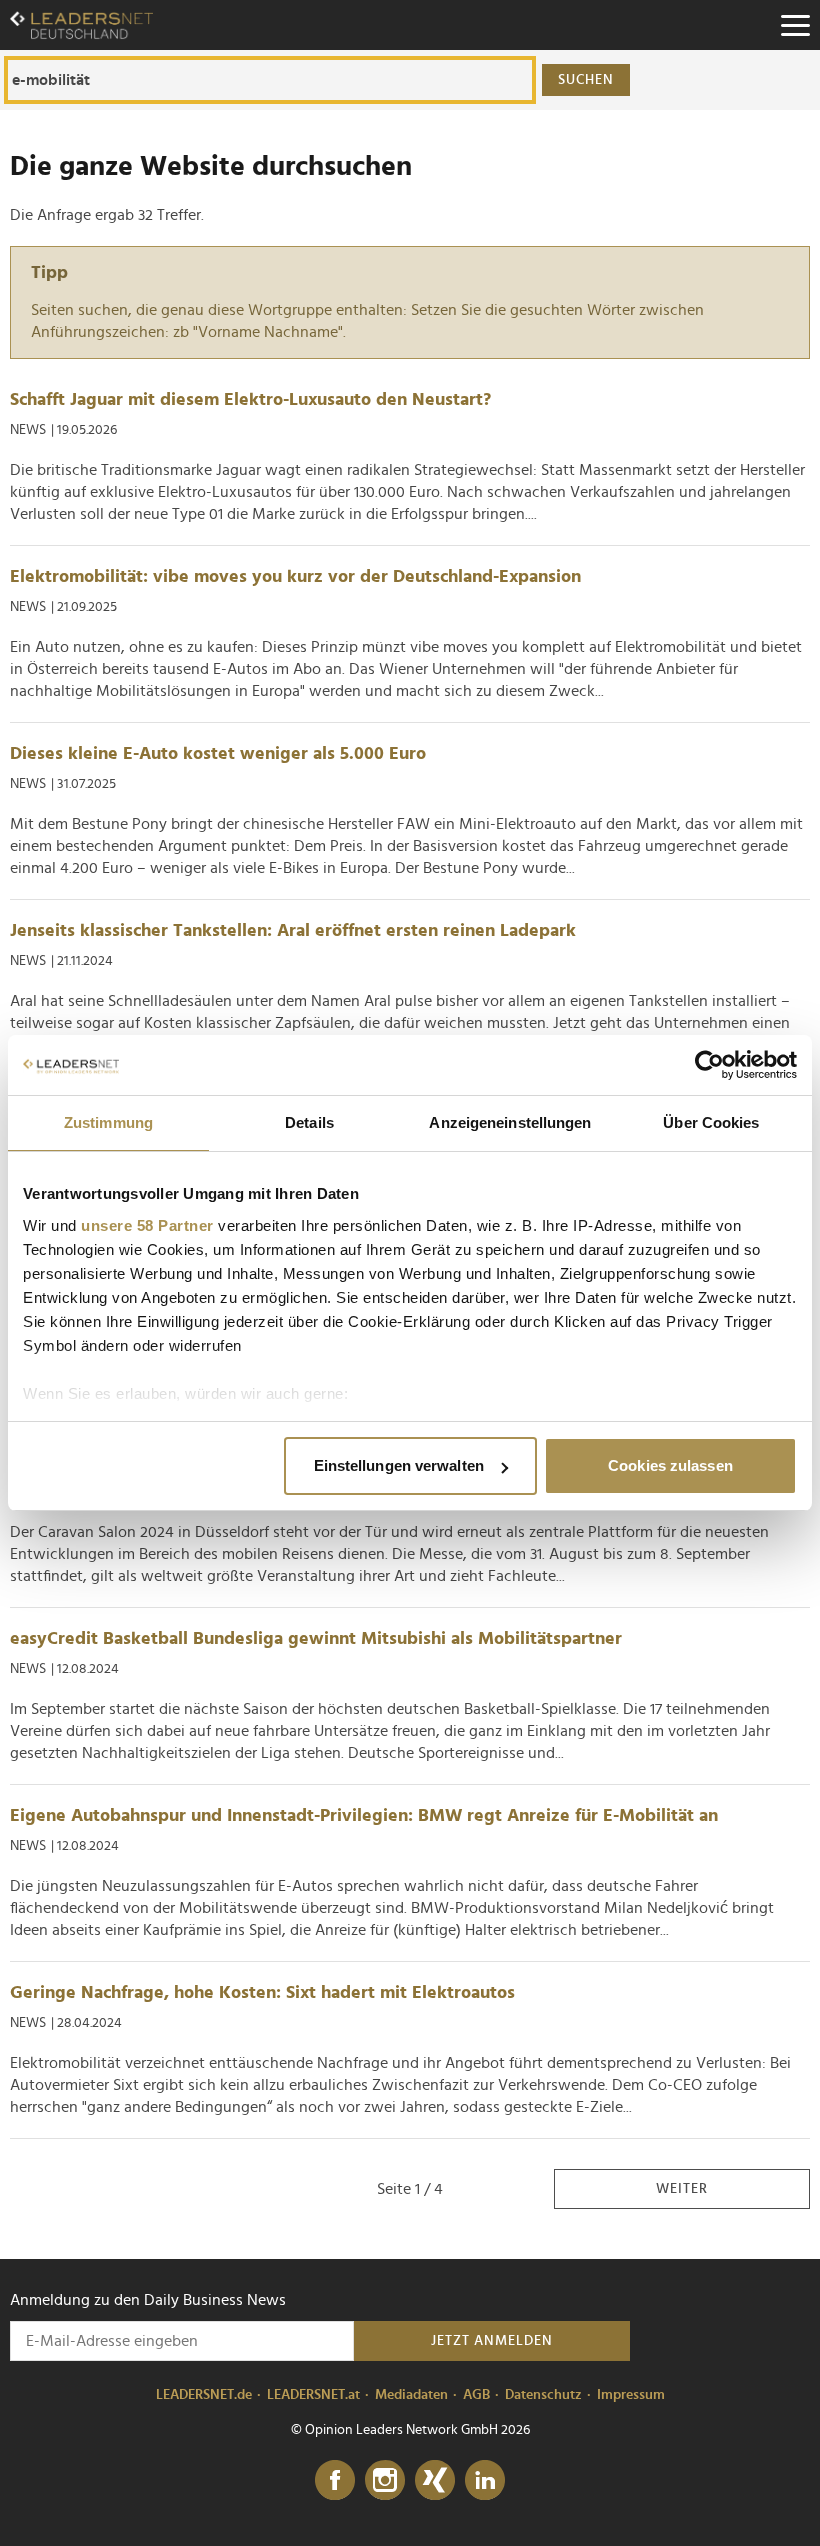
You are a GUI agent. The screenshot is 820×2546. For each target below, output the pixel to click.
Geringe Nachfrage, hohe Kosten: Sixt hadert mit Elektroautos (262, 1993)
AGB (476, 2395)
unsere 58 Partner (147, 1225)
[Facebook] (335, 2481)
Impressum (631, 2395)
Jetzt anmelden (492, 2341)
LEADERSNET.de (204, 2395)
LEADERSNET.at (313, 2395)
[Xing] (435, 2481)
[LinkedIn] (485, 2481)
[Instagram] (385, 2481)
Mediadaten (411, 2395)
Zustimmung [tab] (108, 1122)
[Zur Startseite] (81, 25)
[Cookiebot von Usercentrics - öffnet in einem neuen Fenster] (709, 1065)
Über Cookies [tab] (711, 1122)
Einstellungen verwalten (399, 1465)
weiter (682, 2189)
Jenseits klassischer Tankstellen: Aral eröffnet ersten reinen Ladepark (293, 931)
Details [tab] (309, 1122)
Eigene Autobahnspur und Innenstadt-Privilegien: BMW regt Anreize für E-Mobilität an (364, 1816)
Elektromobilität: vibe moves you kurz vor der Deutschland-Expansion (295, 577)
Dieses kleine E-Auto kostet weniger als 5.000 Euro (218, 754)
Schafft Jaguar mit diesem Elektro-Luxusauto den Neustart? (250, 400)
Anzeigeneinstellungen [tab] (510, 1122)
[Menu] (795, 25)
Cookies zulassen (670, 1465)
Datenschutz (543, 2395)
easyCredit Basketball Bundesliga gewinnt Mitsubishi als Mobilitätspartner (316, 1639)
